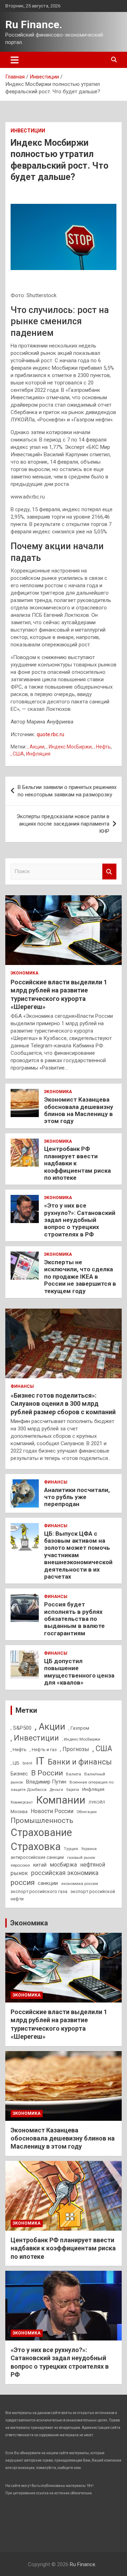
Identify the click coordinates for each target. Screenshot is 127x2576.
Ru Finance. (34, 24)
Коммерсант (22, 1802)
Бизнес (19, 1774)
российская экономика (65, 1873)
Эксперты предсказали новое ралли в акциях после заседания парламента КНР (63, 824)
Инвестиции (28, 131)
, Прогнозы (75, 1749)
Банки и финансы (80, 1762)
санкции (48, 1883)
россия (23, 1882)
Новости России (52, 1811)
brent (28, 1763)
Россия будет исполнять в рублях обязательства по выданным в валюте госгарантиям (74, 1619)
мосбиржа (63, 1865)
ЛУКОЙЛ (97, 1802)
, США (17, 754)
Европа (73, 1790)
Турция (71, 1849)
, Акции (36, 747)
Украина (89, 1849)
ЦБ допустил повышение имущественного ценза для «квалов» (79, 1672)
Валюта (74, 1774)
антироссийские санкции (37, 1857)
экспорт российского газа (39, 1891)
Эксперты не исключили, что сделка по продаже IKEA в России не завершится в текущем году (80, 1277)
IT (40, 1761)
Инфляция (38, 754)
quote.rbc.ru (50, 734)
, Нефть (102, 747)
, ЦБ (15, 1763)
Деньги (56, 1790)
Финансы (22, 1386)
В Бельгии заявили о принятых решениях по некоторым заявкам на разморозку (67, 791)
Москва (19, 1812)
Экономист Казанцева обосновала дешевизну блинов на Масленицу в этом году (79, 1110)
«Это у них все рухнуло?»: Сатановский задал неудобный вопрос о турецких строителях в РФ (80, 1220)
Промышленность (42, 1820)
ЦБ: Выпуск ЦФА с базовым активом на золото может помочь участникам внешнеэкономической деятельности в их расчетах (78, 1555)
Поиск (109, 872)
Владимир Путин (46, 1782)
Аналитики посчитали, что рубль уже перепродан (77, 1497)
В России (47, 1773)
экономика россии (80, 1884)
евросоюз (20, 1865)
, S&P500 (21, 1728)
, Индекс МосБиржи (69, 747)
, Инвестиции (35, 1738)
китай (40, 1865)
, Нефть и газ (43, 1750)
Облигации (87, 1812)
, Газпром (79, 1728)
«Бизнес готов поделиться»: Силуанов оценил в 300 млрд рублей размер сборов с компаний (63, 1404)
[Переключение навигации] (15, 60)
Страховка (36, 1847)
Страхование (41, 1832)
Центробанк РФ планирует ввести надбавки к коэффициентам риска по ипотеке (63, 2248)
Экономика (25, 973)
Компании (61, 1800)
